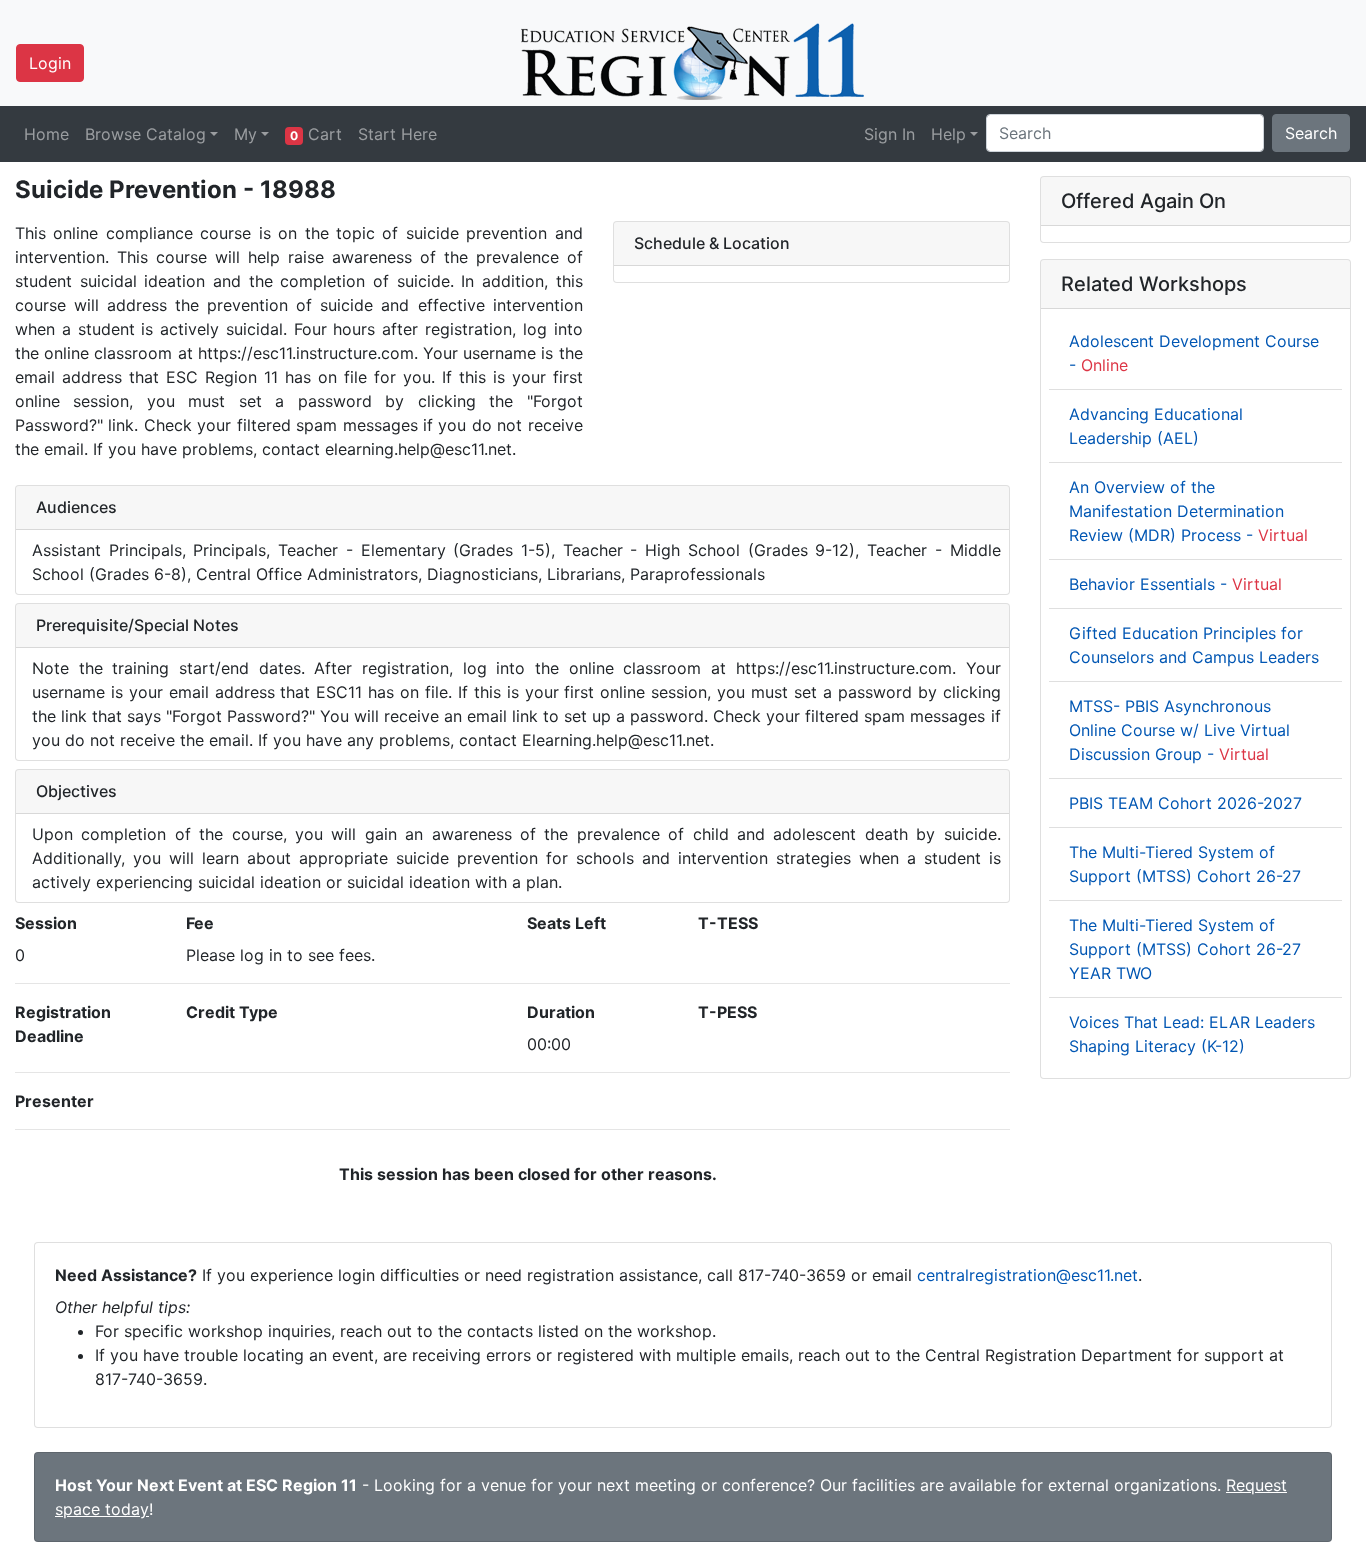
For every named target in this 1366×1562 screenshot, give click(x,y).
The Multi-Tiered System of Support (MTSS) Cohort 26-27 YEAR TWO (1185, 949)
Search (1311, 133)
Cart (316, 134)
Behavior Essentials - (1175, 584)
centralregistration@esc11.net (1027, 1275)
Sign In (889, 134)
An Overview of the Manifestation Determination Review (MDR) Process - (1188, 511)
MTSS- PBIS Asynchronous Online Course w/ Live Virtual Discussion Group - (1179, 730)
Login (50, 63)
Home (46, 134)
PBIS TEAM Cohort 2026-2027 (1185, 803)
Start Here (397, 134)
